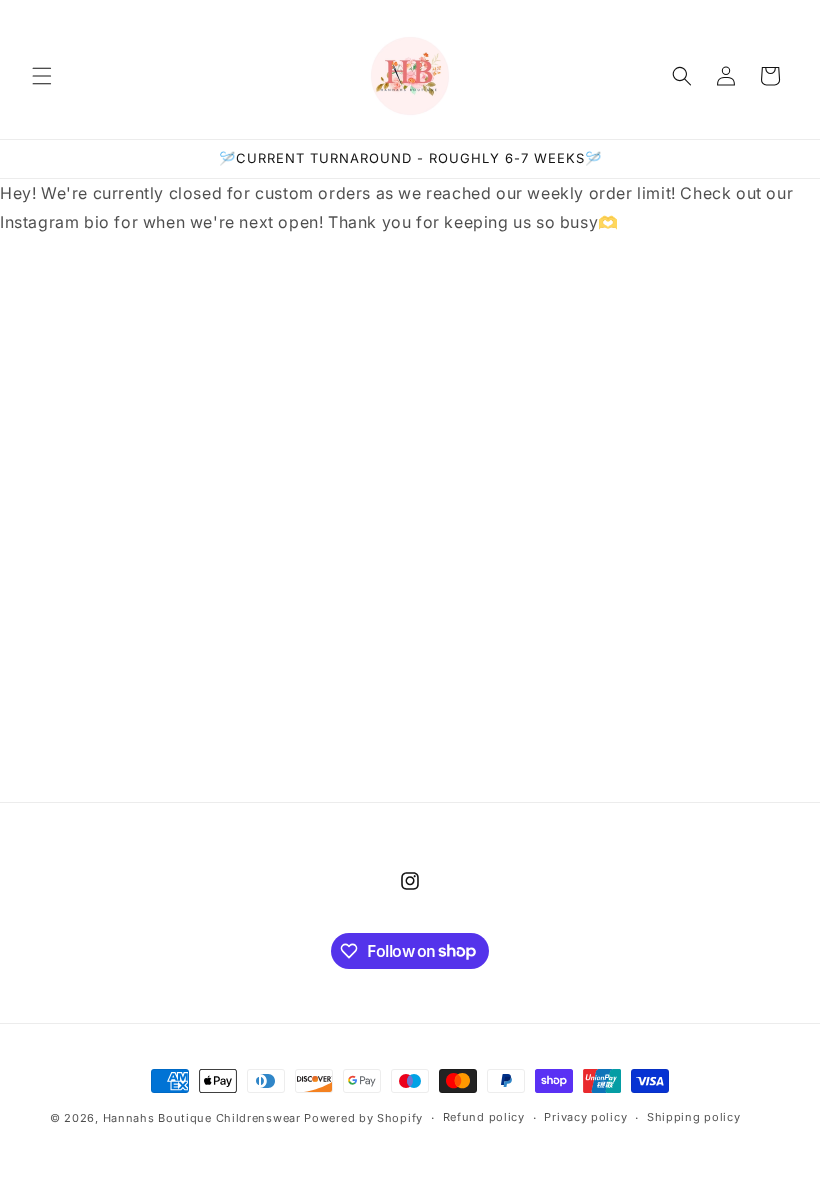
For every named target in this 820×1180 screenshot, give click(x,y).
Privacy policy (585, 1117)
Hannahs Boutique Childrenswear (202, 1118)
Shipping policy (694, 1117)
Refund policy (484, 1117)
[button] (42, 76)
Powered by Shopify (363, 1118)
